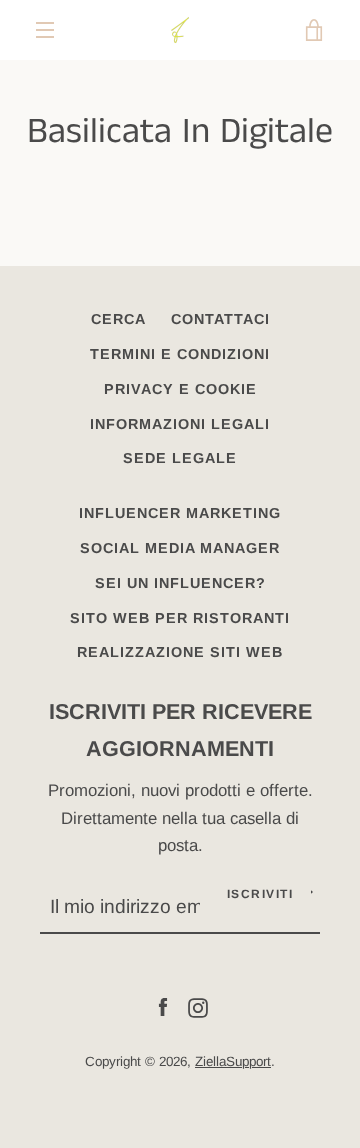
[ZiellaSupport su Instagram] (198, 1007)
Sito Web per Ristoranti (180, 618)
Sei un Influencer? (180, 583)
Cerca (118, 319)
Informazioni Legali (180, 424)
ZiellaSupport (233, 1061)
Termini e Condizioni (180, 354)
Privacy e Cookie (180, 389)
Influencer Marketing (180, 513)
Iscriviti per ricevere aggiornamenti (180, 730)
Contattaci (220, 319)
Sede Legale (180, 458)
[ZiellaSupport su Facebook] (163, 1007)
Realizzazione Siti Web (180, 652)
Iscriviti (260, 894)
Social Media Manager (180, 548)
